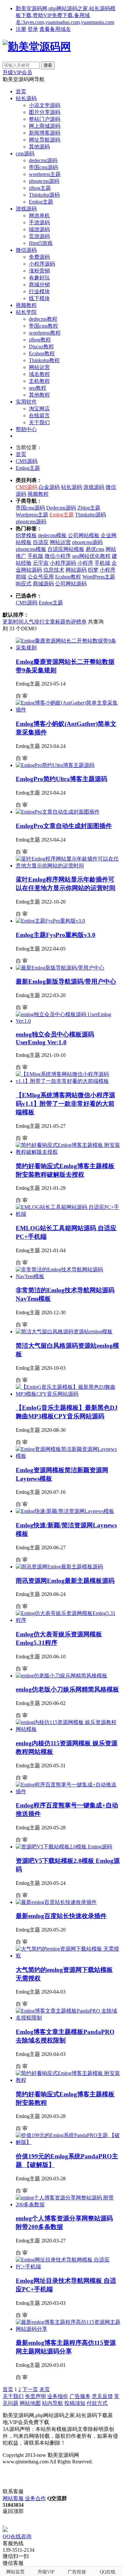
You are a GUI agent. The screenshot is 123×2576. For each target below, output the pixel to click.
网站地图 (30, 2403)
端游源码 (39, 229)
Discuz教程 (41, 347)
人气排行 (34, 622)
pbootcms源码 (44, 181)
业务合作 (35, 2498)
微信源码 (26, 250)
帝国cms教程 (43, 326)
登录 (33, 29)
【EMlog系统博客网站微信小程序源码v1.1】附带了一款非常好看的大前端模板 (65, 1104)
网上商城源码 (45, 126)
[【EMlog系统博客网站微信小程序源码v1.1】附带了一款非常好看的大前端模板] (68, 1081)
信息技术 (54, 570)
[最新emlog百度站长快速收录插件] (56, 1902)
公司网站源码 (71, 584)
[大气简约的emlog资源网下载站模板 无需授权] (68, 1956)
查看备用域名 (55, 29)
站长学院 (26, 312)
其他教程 (39, 395)
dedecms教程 (43, 319)
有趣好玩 (39, 278)
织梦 (93, 570)
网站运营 (39, 367)
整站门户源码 (45, 119)
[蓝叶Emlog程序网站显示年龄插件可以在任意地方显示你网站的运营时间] (68, 866)
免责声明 (35, 2396)
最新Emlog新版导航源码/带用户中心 (66, 982)
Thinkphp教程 (44, 360)
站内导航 (52, 2403)
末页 (45, 2389)
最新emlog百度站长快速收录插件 (61, 1916)
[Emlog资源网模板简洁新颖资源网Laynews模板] (68, 1456)
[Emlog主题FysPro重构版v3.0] (50, 921)
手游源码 (39, 222)
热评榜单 (76, 622)
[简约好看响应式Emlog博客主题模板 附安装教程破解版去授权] (68, 1152)
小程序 (85, 563)
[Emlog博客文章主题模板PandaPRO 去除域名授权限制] (68, 2018)
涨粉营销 (39, 271)
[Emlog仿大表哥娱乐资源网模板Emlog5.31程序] (68, 1620)
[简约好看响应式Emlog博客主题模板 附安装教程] (68, 2080)
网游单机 (39, 216)
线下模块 (39, 298)
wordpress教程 (45, 333)
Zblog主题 (89, 508)
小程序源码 (42, 264)
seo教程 (38, 388)
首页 (21, 91)
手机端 (102, 563)
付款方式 (97, 2403)
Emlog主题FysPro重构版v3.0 (56, 935)
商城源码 (43, 584)
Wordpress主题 (32, 515)
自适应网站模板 (66, 549)
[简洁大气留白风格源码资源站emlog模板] (64, 1332)
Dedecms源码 (61, 508)
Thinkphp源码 (44, 195)
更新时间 (13, 622)
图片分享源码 (45, 112)
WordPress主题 (99, 577)
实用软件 (26, 402)
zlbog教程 (40, 340)
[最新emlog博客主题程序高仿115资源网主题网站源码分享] (68, 2329)
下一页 (30, 2389)
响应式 (24, 584)
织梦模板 (26, 535)
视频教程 (26, 305)
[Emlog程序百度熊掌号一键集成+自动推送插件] (68, 1791)
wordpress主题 (45, 174)
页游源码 (39, 236)
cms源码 (25, 153)
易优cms (95, 549)
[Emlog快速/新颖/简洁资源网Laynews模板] (65, 1511)
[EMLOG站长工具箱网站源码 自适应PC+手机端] (68, 1214)
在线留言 (39, 415)
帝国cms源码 (43, 167)
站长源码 (26, 98)
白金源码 (49, 487)
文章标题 (55, 622)
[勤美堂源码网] (37, 47)
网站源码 (76, 570)
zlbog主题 (40, 188)
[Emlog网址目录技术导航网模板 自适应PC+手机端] (68, 2267)
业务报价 (58, 2396)
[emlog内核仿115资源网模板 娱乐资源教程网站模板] (68, 1729)
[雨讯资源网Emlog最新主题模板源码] (59, 1567)
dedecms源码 (43, 160)
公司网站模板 (84, 535)
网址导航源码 (45, 140)
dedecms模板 (52, 535)
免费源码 (39, 257)
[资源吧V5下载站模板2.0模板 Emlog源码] (64, 1847)
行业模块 (39, 291)
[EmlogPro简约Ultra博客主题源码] (55, 765)
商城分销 (39, 284)
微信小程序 (58, 556)
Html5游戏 (41, 243)
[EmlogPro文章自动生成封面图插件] (58, 812)
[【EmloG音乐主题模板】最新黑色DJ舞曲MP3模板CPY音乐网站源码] (68, 1394)
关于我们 (39, 422)
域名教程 (39, 374)
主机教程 (39, 381)
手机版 (35, 556)
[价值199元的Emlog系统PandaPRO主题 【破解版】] (68, 2142)
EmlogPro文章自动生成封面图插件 (64, 826)
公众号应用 (41, 577)
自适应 (41, 542)
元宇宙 (41, 563)
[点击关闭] (3, 2524)
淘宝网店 (39, 409)
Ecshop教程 (42, 353)
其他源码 (39, 147)
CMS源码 (27, 461)
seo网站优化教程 (91, 556)
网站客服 (13, 2498)
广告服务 (80, 2396)
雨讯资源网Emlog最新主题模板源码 (65, 1581)
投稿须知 (75, 2403)
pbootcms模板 (31, 549)
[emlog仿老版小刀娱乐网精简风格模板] (61, 1676)
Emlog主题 (41, 202)
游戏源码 (26, 209)
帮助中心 (26, 429)
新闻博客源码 (45, 133)
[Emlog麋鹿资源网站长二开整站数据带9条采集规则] (68, 648)
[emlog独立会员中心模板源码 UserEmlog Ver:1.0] (68, 1021)
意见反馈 (102, 2396)
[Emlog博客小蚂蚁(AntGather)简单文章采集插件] (68, 710)
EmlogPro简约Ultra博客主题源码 (61, 779)
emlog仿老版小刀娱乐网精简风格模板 (67, 1689)
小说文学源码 (45, 105)
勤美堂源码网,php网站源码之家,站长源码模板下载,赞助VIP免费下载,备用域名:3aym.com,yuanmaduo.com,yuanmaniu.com (66, 15)
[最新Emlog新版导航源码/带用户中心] (60, 968)
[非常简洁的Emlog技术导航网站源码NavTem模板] (68, 1276)
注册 (21, 29)
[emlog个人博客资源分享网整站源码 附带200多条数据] (68, 2205)
